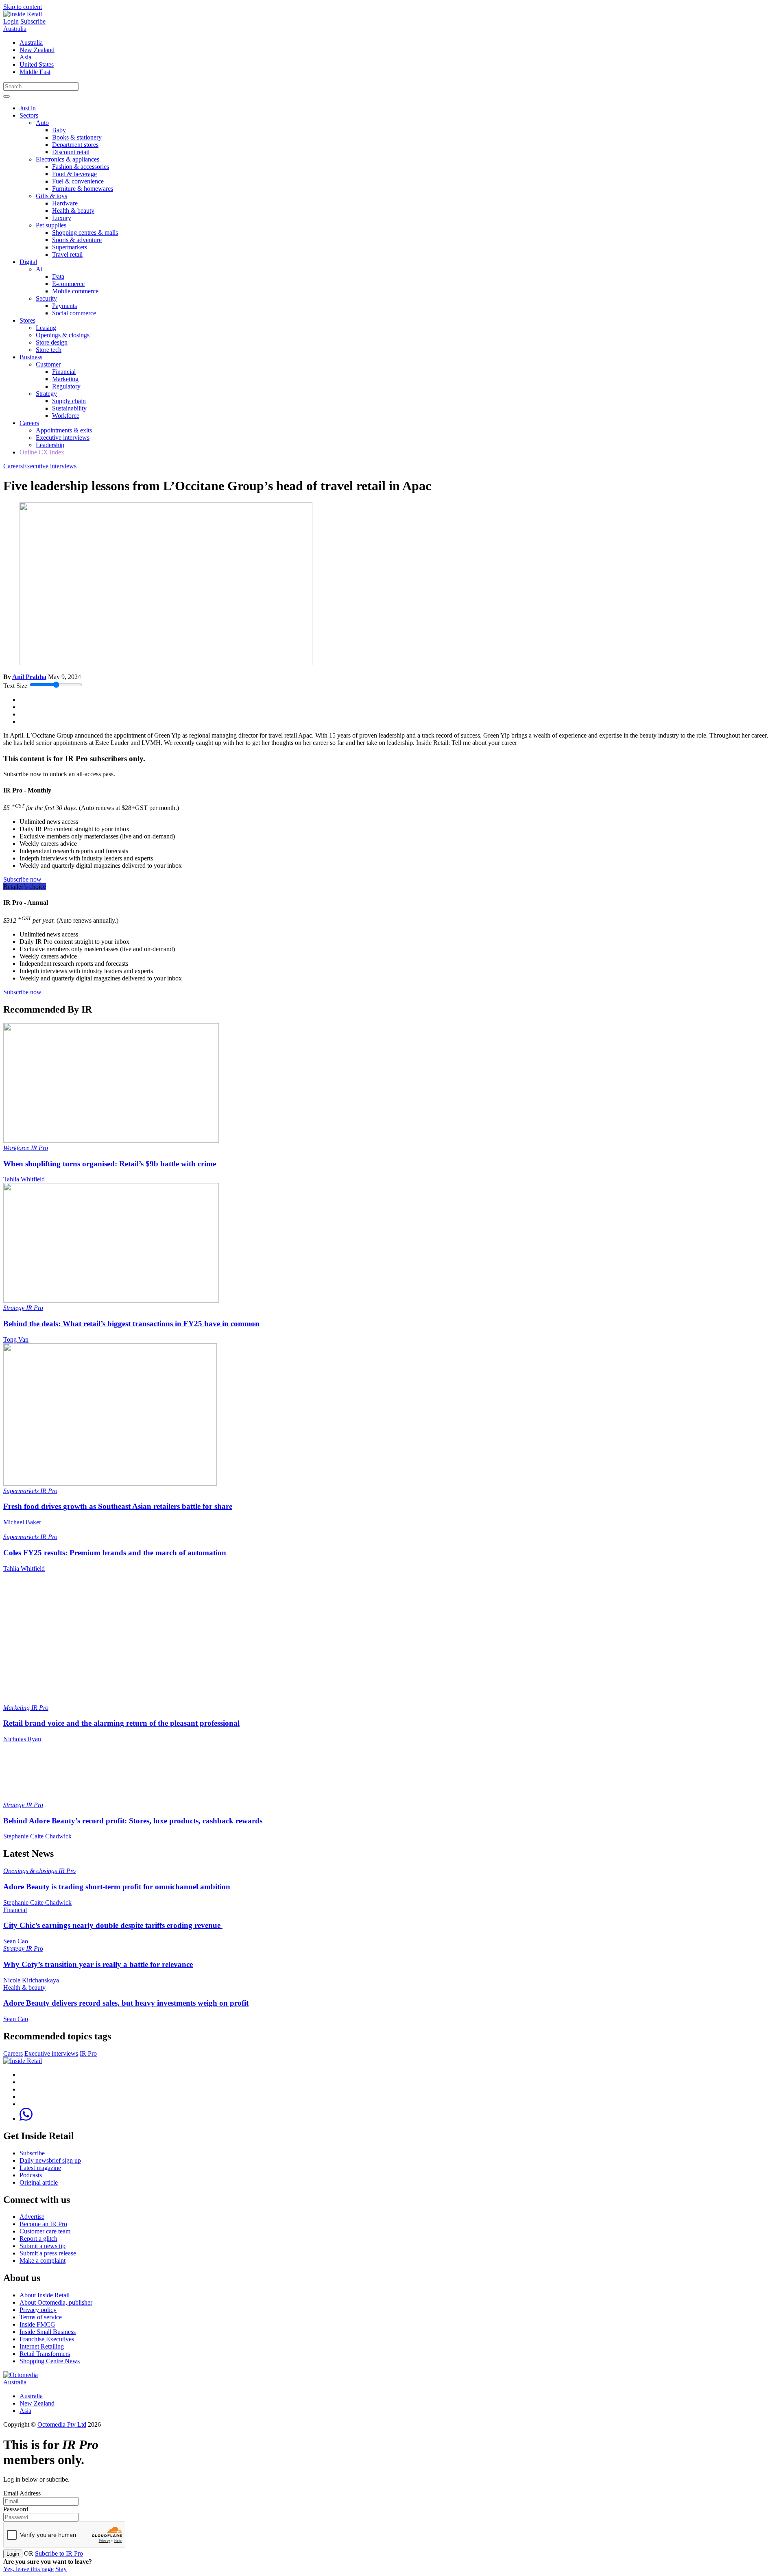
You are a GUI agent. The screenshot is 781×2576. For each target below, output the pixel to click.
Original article (39, 2182)
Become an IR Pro (43, 2224)
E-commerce (68, 284)
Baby (59, 130)
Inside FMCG (37, 2324)
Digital (28, 262)
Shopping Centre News (50, 2361)
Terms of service (41, 2317)
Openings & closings (63, 335)
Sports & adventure (77, 240)
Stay (61, 2569)
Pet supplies (51, 225)
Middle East (35, 72)
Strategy (46, 394)
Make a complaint (43, 2261)
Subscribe (33, 21)
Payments (64, 306)
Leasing (46, 328)
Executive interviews (63, 438)
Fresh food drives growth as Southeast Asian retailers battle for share (118, 1506)
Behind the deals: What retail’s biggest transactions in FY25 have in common (131, 1324)
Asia (25, 57)
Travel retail (67, 254)
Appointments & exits (64, 430)
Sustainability (69, 408)
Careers (29, 423)
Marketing (65, 379)
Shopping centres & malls (85, 232)
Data (58, 276)
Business (31, 357)
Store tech (49, 350)
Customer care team (45, 2231)
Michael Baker (22, 1522)
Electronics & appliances (68, 159)
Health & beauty (73, 211)
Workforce (66, 416)
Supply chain (69, 401)
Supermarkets (70, 247)
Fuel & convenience (78, 181)
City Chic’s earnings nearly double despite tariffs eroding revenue (113, 1925)
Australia (15, 29)
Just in (28, 108)
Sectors (29, 115)
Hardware (65, 203)
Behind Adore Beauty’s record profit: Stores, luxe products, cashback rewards (133, 1821)
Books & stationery (77, 137)
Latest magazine (40, 2168)
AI (39, 269)
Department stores (75, 145)
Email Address (22, 2493)
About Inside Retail (45, 2295)
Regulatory (66, 386)
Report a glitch (38, 2239)
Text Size (15, 686)
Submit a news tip (43, 2246)
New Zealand (37, 50)
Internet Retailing (42, 2346)
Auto (42, 123)
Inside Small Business (48, 2332)
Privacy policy (38, 2310)
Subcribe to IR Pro (59, 2553)
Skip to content (23, 7)
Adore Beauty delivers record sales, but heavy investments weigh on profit (126, 2003)
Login (11, 21)
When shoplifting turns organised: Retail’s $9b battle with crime (110, 1164)
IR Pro (39, 1148)
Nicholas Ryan (22, 1739)
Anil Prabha (29, 677)
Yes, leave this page (28, 2569)
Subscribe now (22, 879)
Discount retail (71, 152)
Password (16, 2509)
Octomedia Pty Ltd (62, 2424)
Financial (64, 372)
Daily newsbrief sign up (50, 2160)
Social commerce (74, 313)
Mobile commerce (75, 291)
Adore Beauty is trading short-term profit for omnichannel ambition (117, 1887)
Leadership (50, 445)
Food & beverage (74, 174)
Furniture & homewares (83, 189)
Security (46, 298)
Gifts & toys (51, 196)
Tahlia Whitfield (24, 1179)
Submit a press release (48, 2253)
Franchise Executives (47, 2339)
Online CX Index (42, 452)
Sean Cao (16, 1941)
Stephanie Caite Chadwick (37, 1836)
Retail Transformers (45, 2354)
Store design (52, 342)
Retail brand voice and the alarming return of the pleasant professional (121, 1723)
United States (37, 64)
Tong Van (16, 1339)
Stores (27, 320)
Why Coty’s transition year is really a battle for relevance (98, 1964)
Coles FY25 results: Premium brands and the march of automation (115, 1553)
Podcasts (31, 2175)
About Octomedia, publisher (56, 2302)
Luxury (62, 218)
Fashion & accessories (81, 167)
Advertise (32, 2217)
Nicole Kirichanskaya (31, 1980)
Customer (48, 364)
